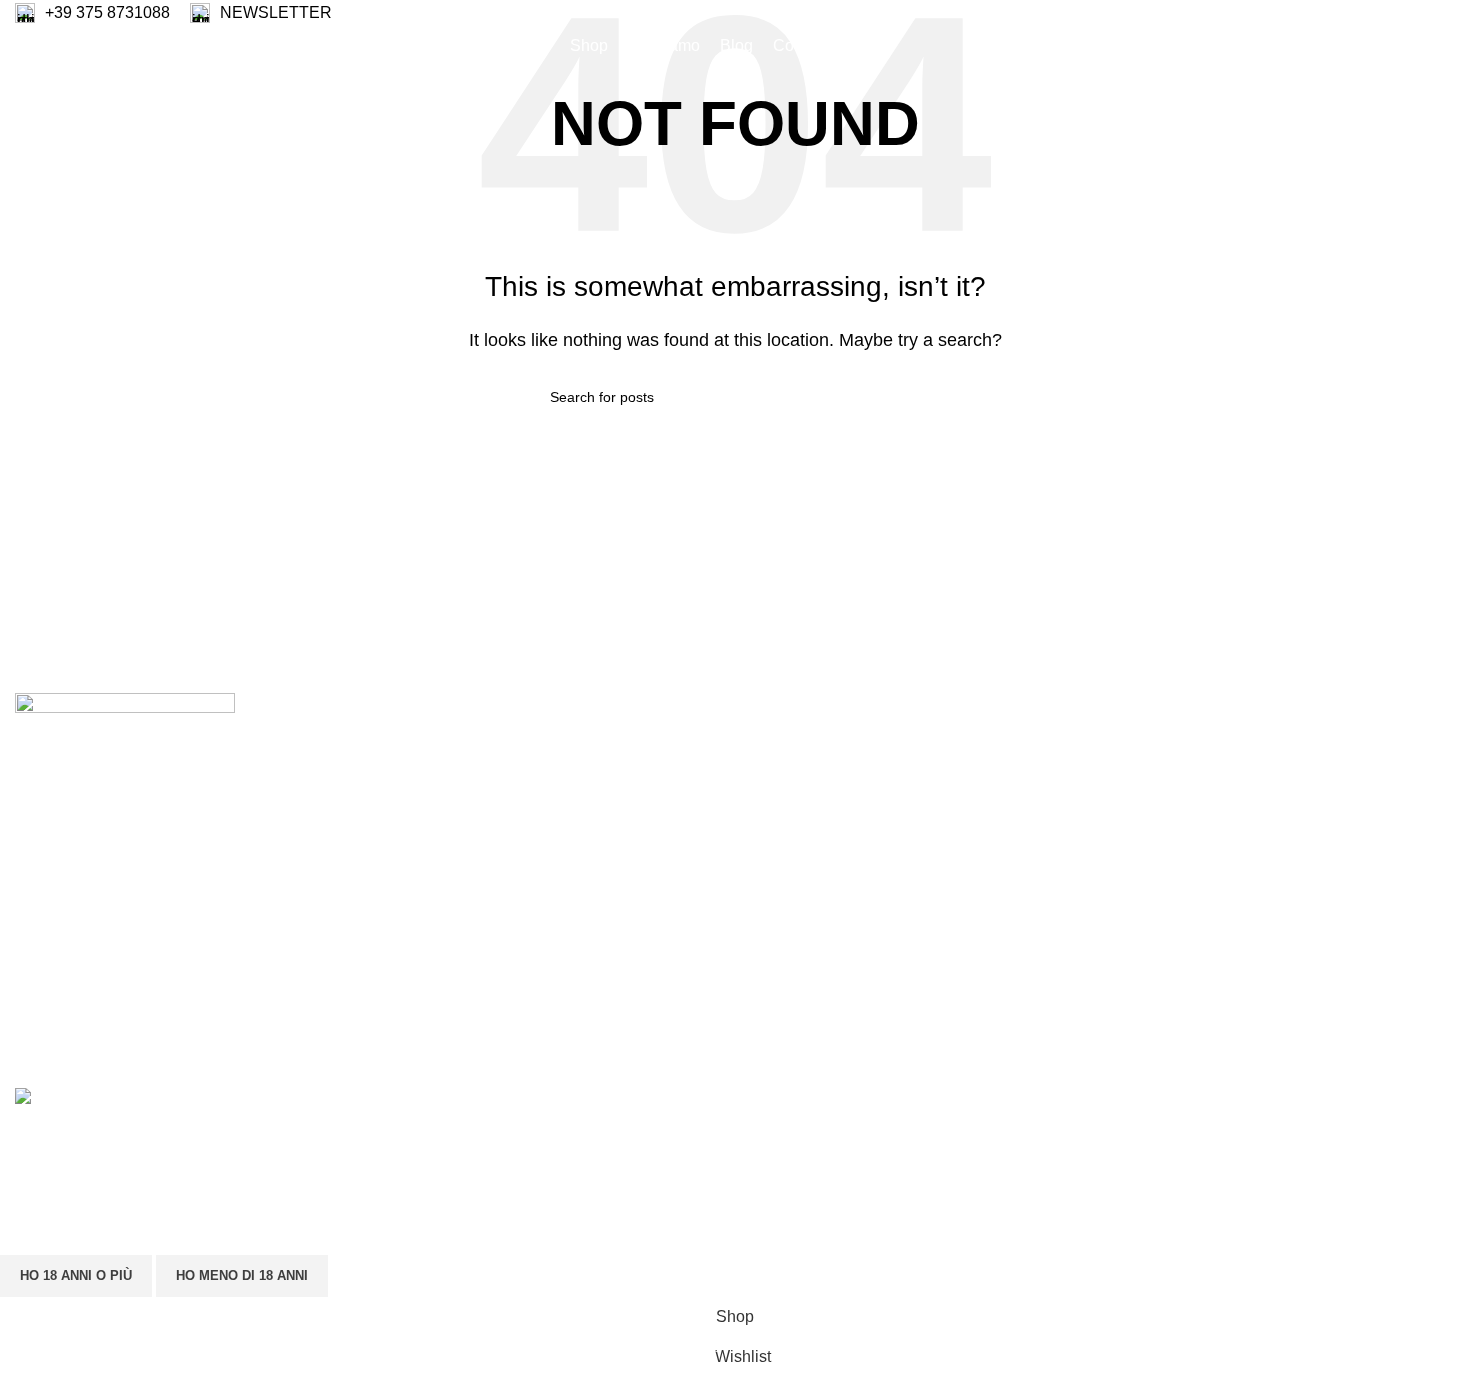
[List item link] (184, 910)
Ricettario (784, 745)
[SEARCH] (912, 397)
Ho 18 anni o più (76, 1275)
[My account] (1297, 46)
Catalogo (782, 782)
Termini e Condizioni (1313, 820)
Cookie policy (1288, 782)
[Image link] (125, 706)
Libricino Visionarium (825, 820)
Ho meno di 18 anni (242, 1275)
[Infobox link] (92, 13)
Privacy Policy (1290, 745)
